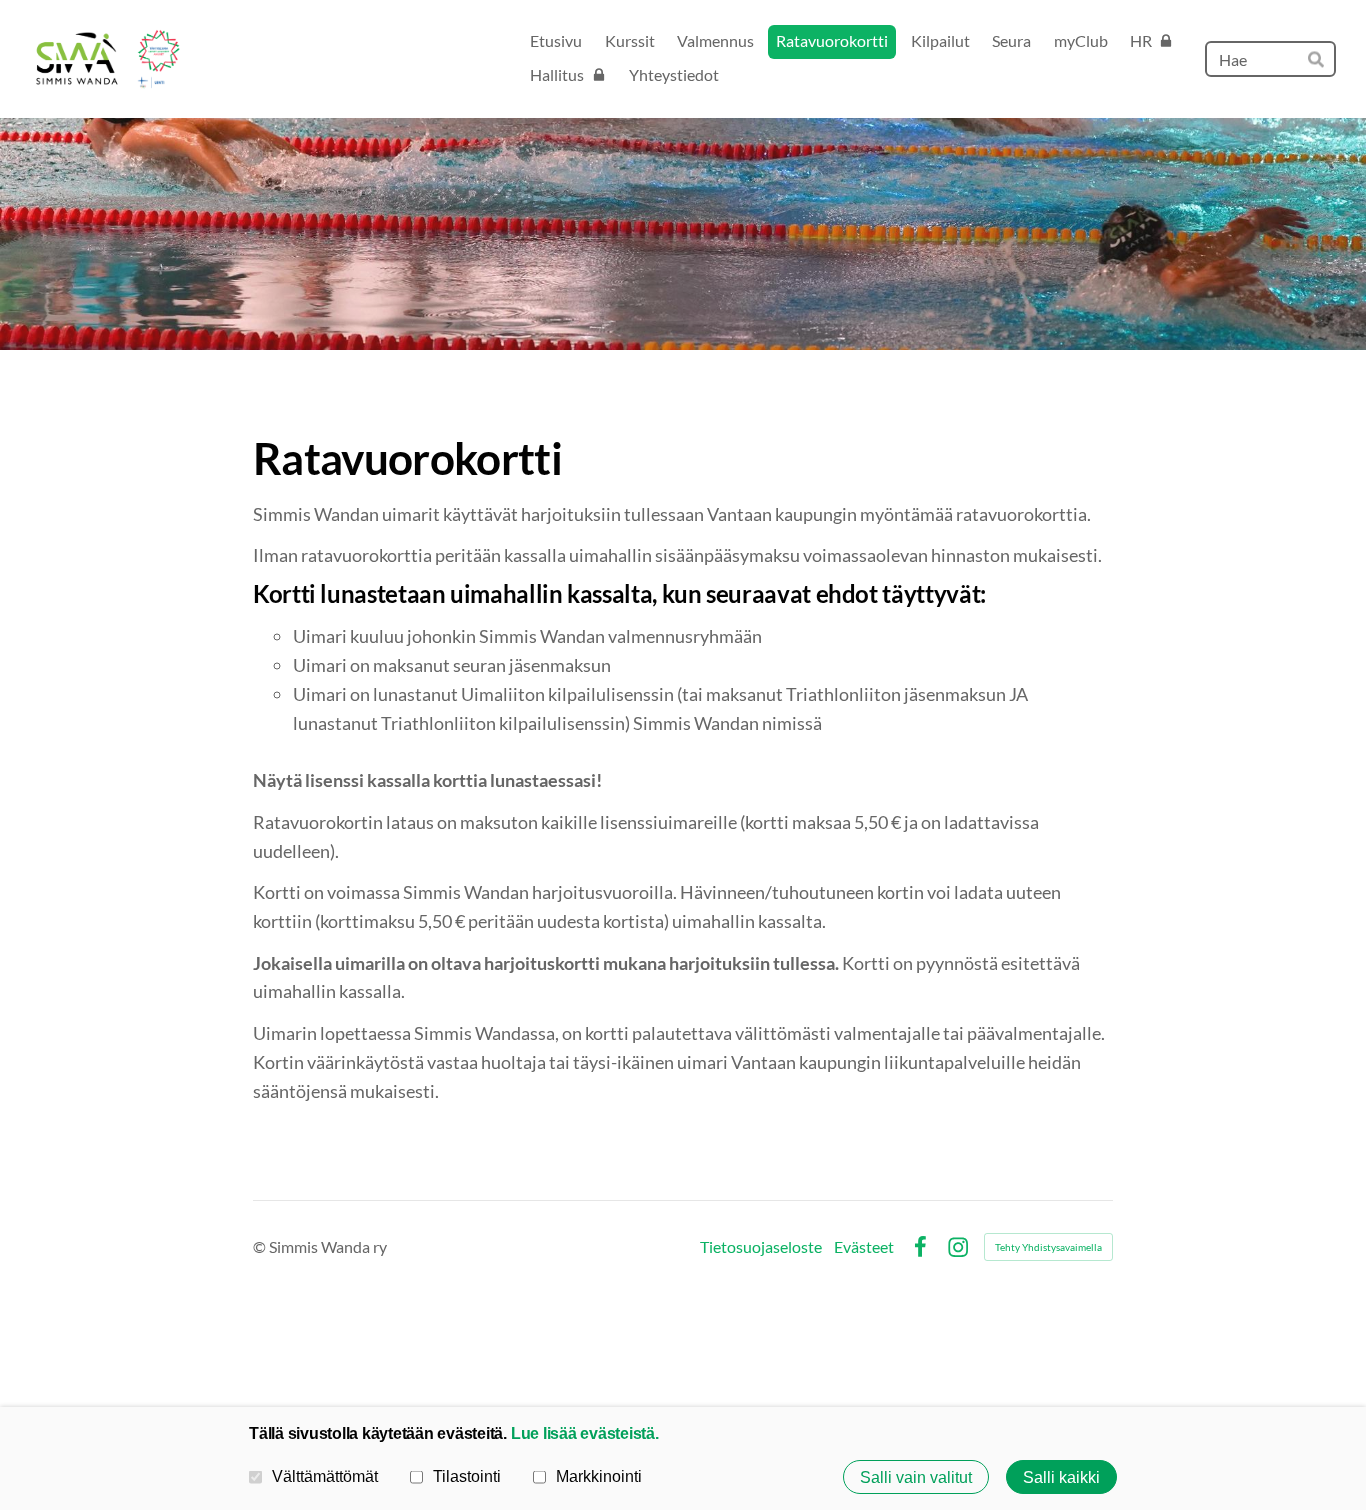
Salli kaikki (1061, 1477)
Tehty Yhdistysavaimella (1048, 1247)
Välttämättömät (325, 1476)
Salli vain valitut (916, 1477)
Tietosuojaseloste (761, 1247)
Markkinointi (599, 1476)
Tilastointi (467, 1476)
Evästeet (864, 1247)
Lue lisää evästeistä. (585, 1433)
